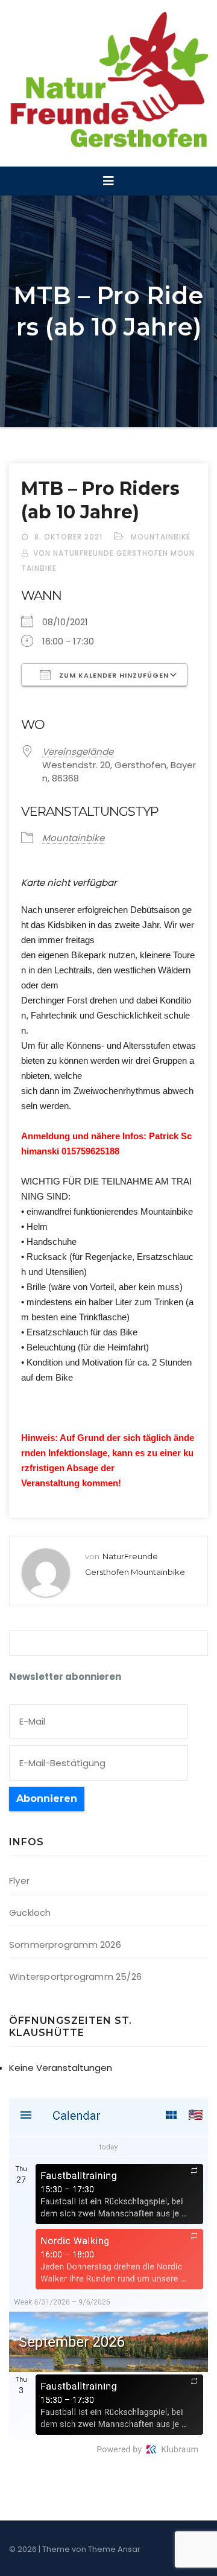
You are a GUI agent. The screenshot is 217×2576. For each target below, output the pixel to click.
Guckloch (30, 1913)
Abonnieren (47, 1798)
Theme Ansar (114, 2549)
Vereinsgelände (78, 752)
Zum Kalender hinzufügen (113, 675)
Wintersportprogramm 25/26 (75, 1977)
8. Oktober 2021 (70, 537)
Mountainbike (161, 537)
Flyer (19, 1881)
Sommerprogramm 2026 (65, 1945)
